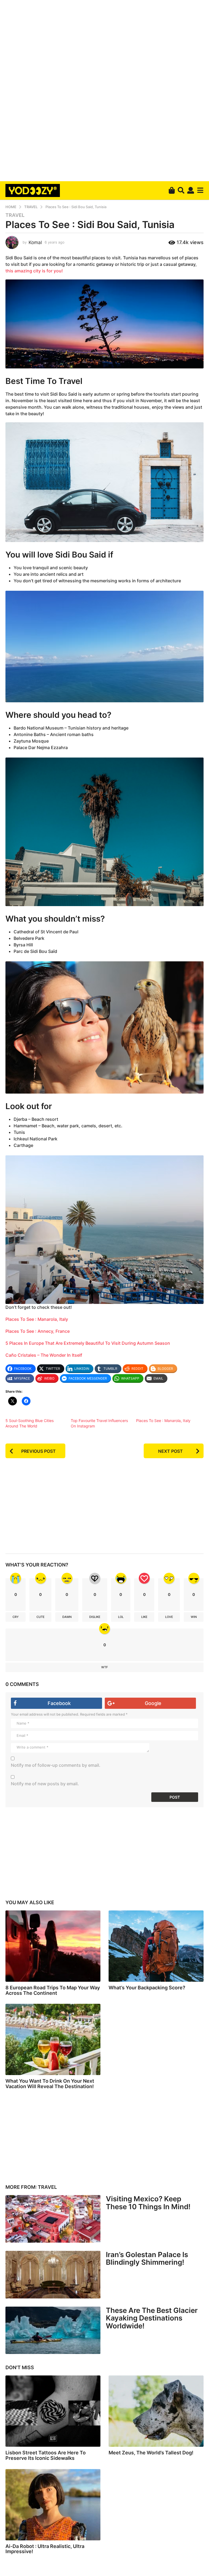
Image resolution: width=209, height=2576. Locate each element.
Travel (15, 215)
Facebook (59, 1703)
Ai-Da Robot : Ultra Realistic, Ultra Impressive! (45, 2549)
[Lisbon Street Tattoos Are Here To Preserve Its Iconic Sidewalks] (53, 2411)
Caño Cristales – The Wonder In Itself (44, 1355)
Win (194, 1617)
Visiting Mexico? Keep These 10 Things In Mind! (148, 2203)
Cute (41, 1617)
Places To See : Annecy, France (38, 1331)
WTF (104, 1667)
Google (153, 1703)
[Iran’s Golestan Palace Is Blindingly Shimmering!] (53, 2275)
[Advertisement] (104, 90)
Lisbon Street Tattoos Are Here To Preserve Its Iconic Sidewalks (46, 2455)
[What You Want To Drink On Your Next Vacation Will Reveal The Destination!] (53, 2039)
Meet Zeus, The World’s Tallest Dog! (151, 2453)
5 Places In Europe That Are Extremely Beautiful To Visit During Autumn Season (88, 1343)
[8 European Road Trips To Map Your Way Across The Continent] (53, 1946)
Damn (67, 1617)
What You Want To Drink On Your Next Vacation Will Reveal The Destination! (50, 2084)
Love (169, 1617)
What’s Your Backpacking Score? (147, 1988)
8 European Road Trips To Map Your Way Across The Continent (53, 1990)
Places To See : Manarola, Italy (37, 1319)
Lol (121, 1617)
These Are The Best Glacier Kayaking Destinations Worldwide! (152, 2318)
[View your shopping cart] (172, 190)
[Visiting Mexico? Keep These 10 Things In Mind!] (53, 2219)
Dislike (95, 1617)
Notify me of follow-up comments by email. (56, 1765)
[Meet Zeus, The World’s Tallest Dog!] (156, 2411)
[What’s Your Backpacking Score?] (156, 1946)
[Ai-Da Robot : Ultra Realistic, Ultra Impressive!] (53, 2505)
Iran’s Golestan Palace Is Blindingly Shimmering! (147, 2258)
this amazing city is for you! (34, 271)
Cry (16, 1617)
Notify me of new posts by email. (45, 1784)
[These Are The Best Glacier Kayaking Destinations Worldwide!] (53, 2330)
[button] (181, 190)
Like (144, 1617)
